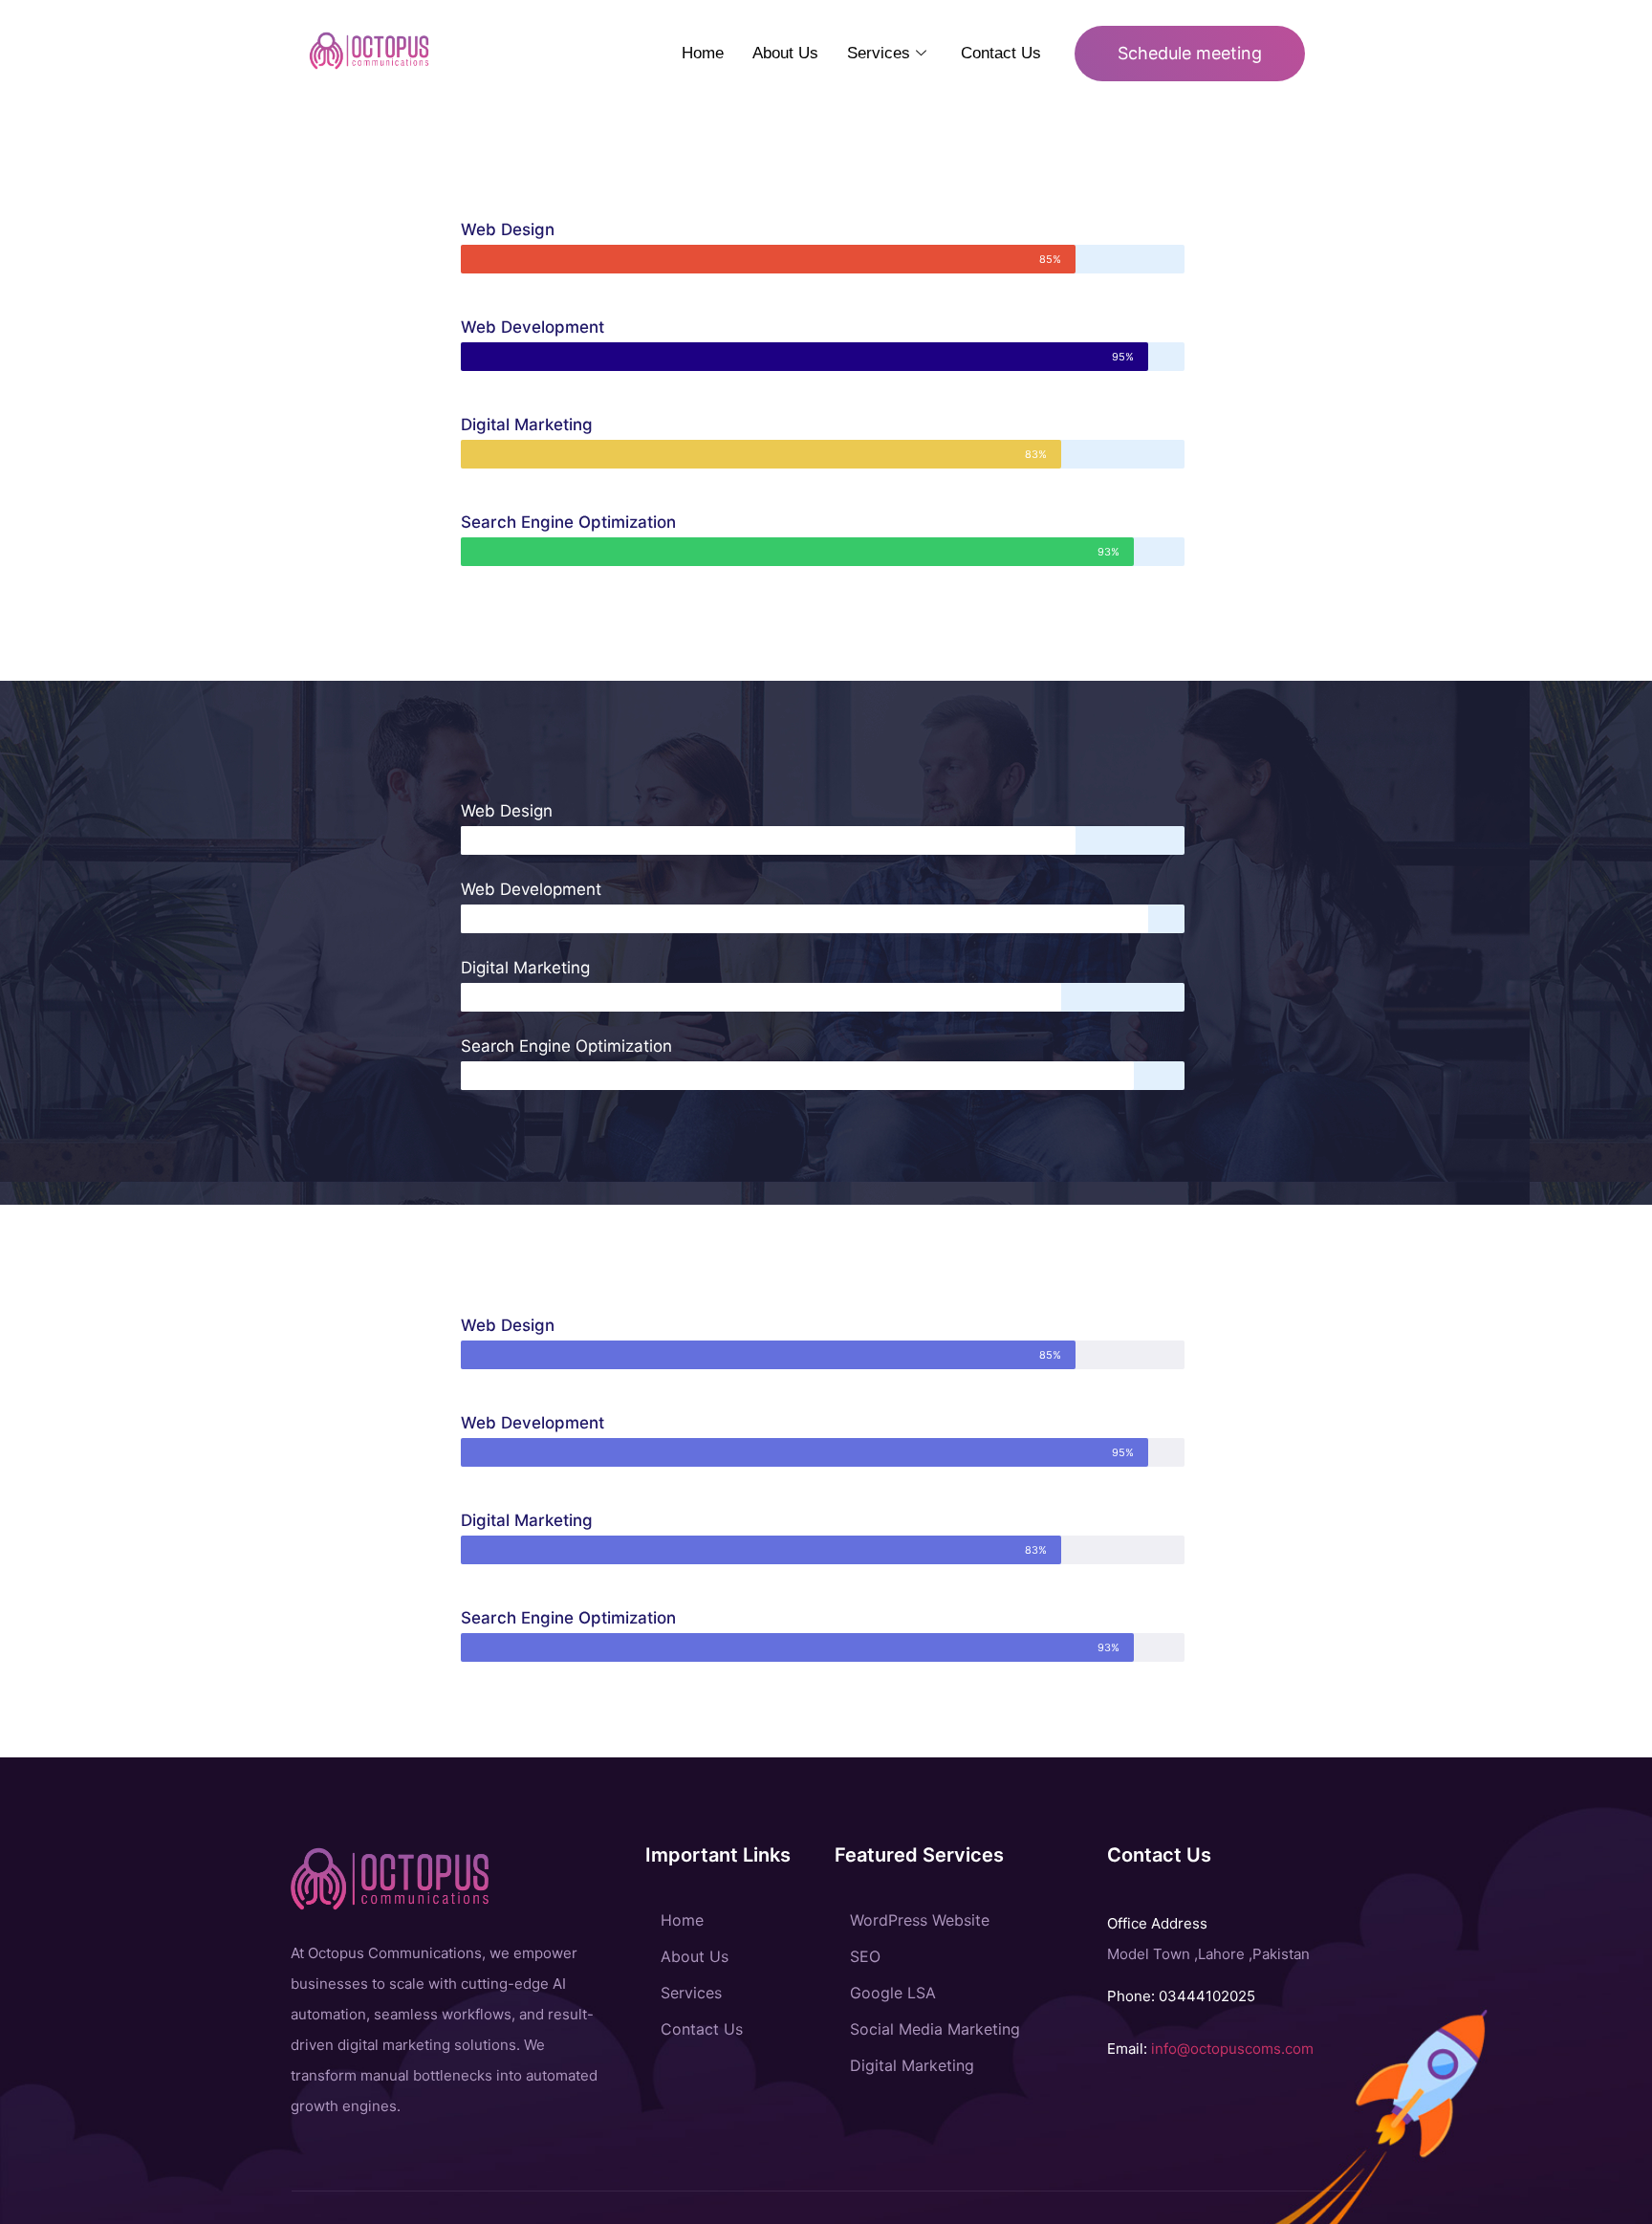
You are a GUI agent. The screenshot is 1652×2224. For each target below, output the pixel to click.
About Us (785, 53)
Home (703, 53)
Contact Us (1001, 53)
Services (879, 53)
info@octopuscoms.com (1232, 2049)
